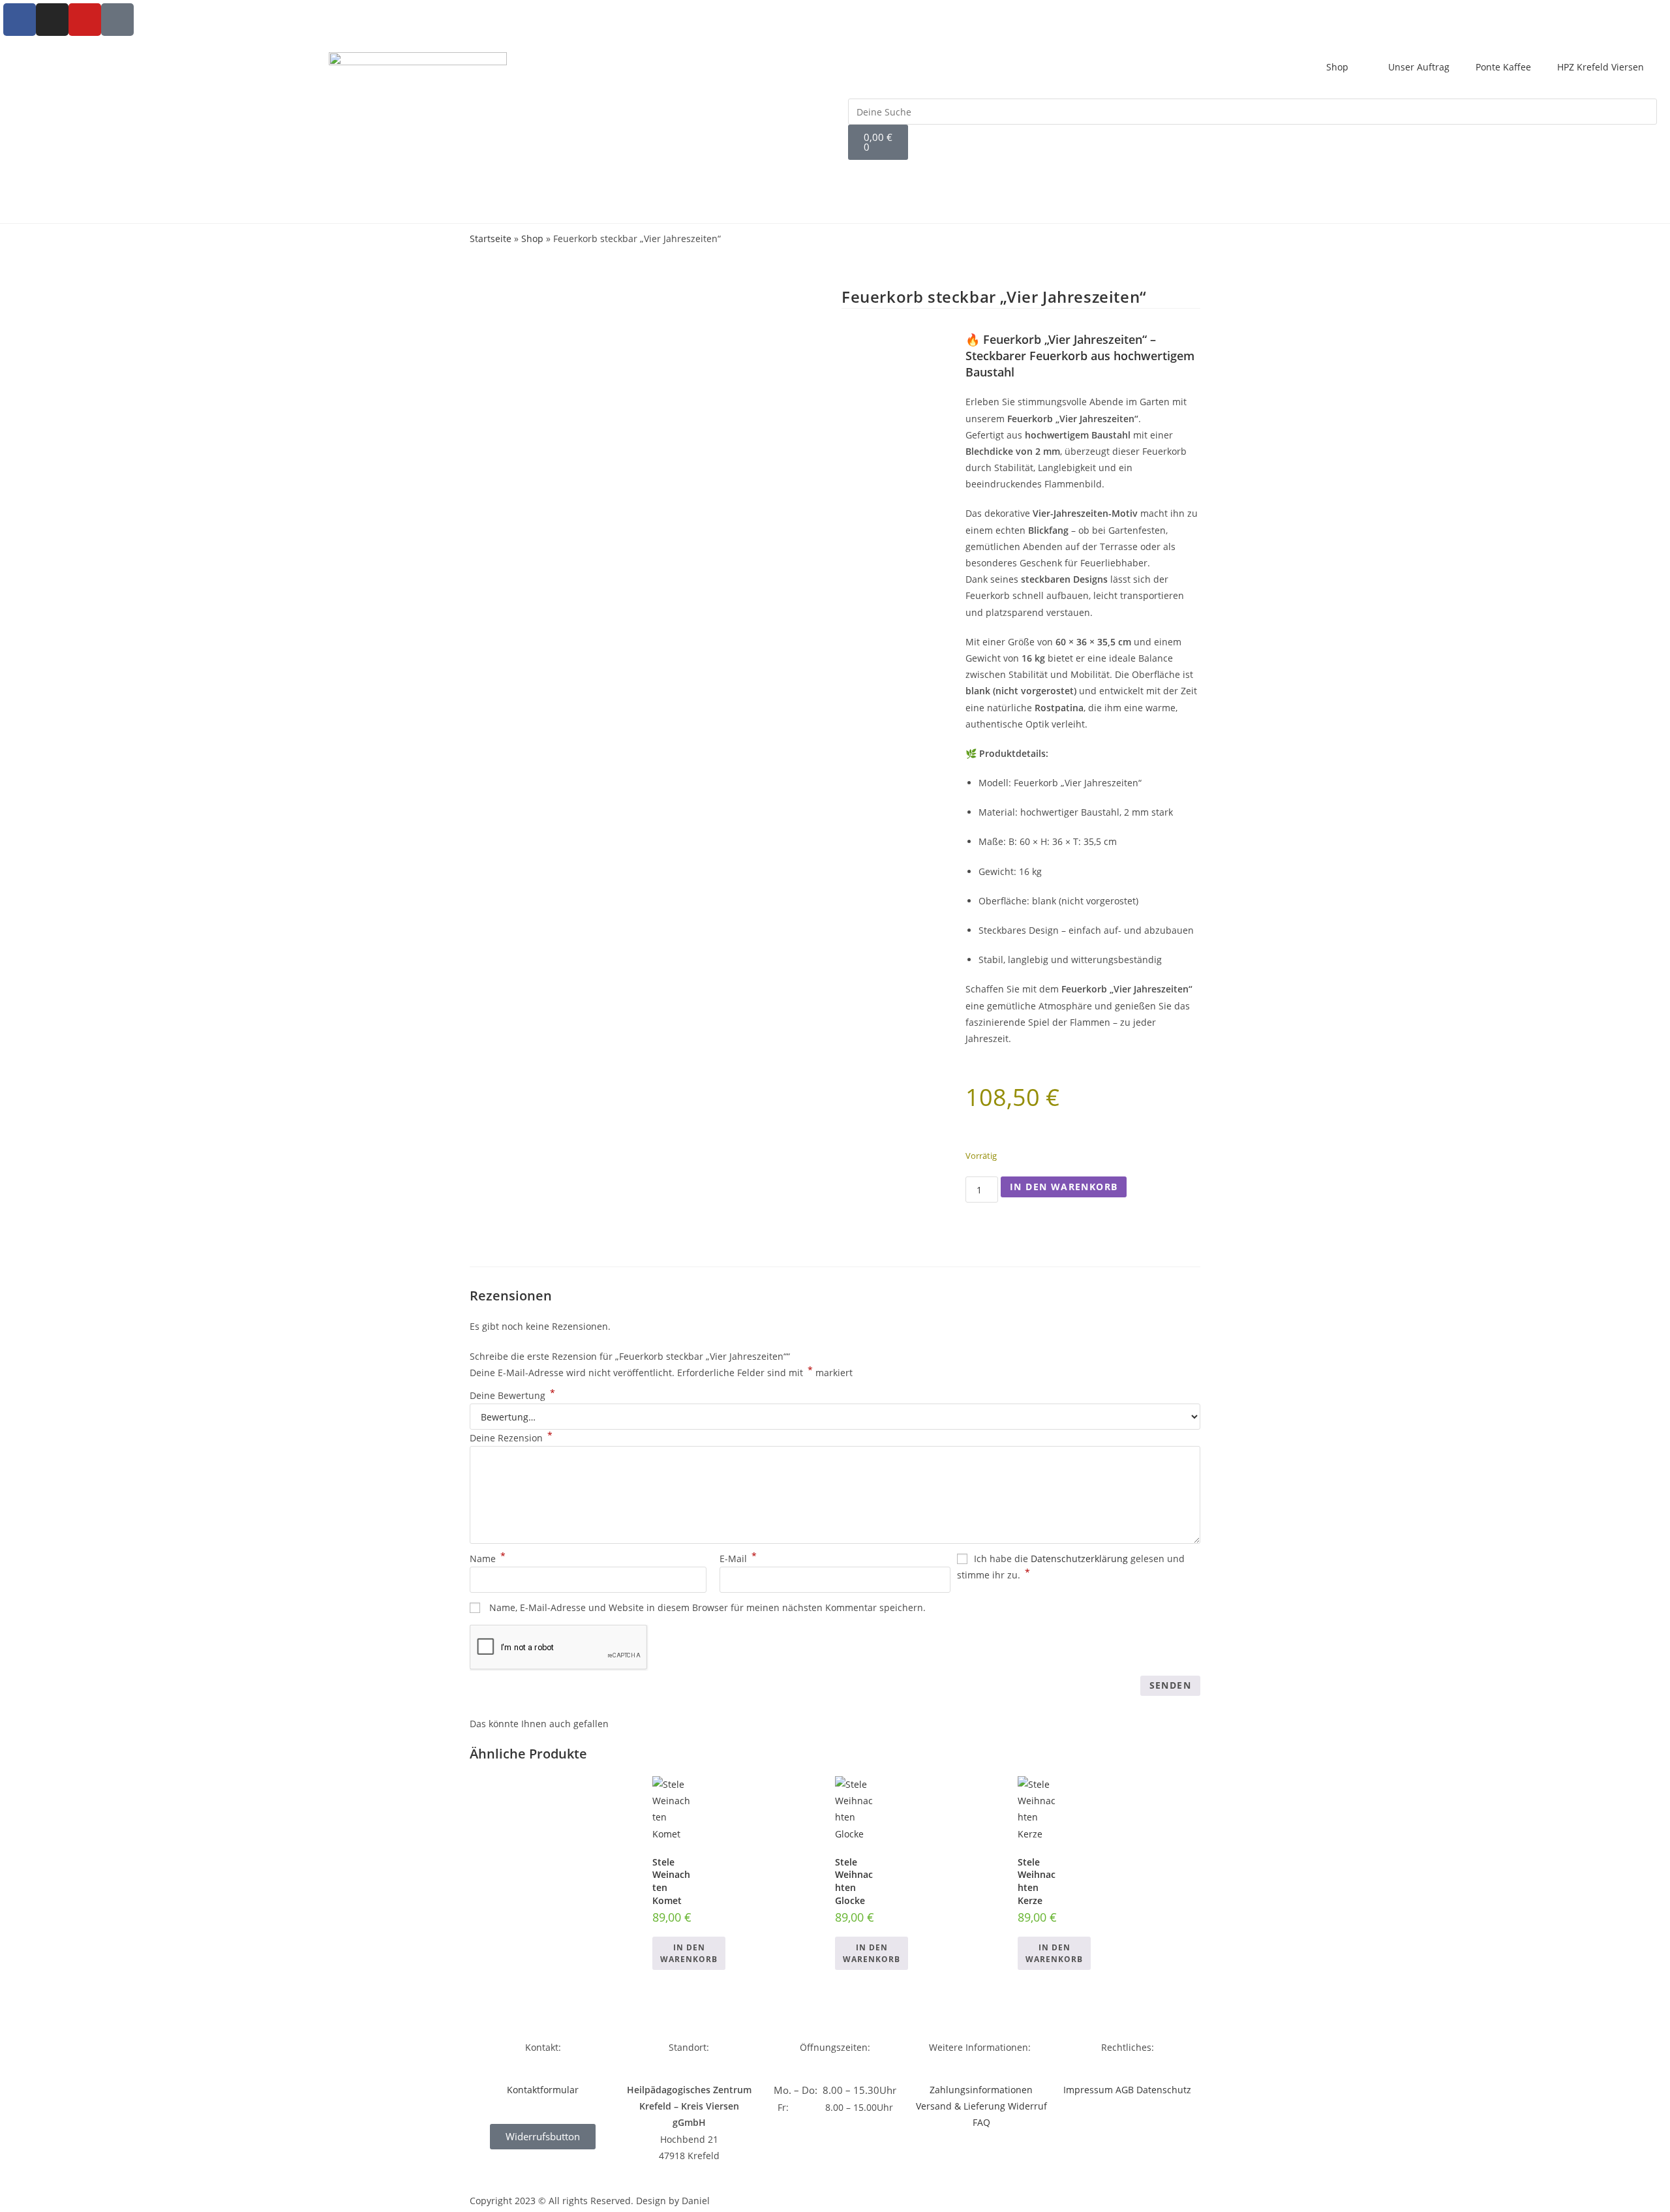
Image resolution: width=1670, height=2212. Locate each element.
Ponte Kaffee (1503, 67)
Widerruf (1027, 2106)
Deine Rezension (511, 1438)
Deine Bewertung (512, 1395)
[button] (1252, 90)
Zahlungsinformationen (981, 2090)
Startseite (491, 238)
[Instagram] (52, 20)
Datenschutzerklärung (1079, 1559)
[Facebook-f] (20, 20)
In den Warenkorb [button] (689, 1953)
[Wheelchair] (117, 20)
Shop (1337, 67)
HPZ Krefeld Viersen (1601, 67)
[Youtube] (85, 20)
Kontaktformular (543, 2090)
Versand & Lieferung (961, 2106)
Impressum (1088, 2090)
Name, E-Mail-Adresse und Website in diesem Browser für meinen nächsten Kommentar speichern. (707, 1607)
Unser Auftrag (1419, 67)
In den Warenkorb (1064, 1187)
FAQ (981, 2122)
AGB (1125, 2090)
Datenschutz (1164, 2090)
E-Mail (738, 1559)
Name (488, 1559)
